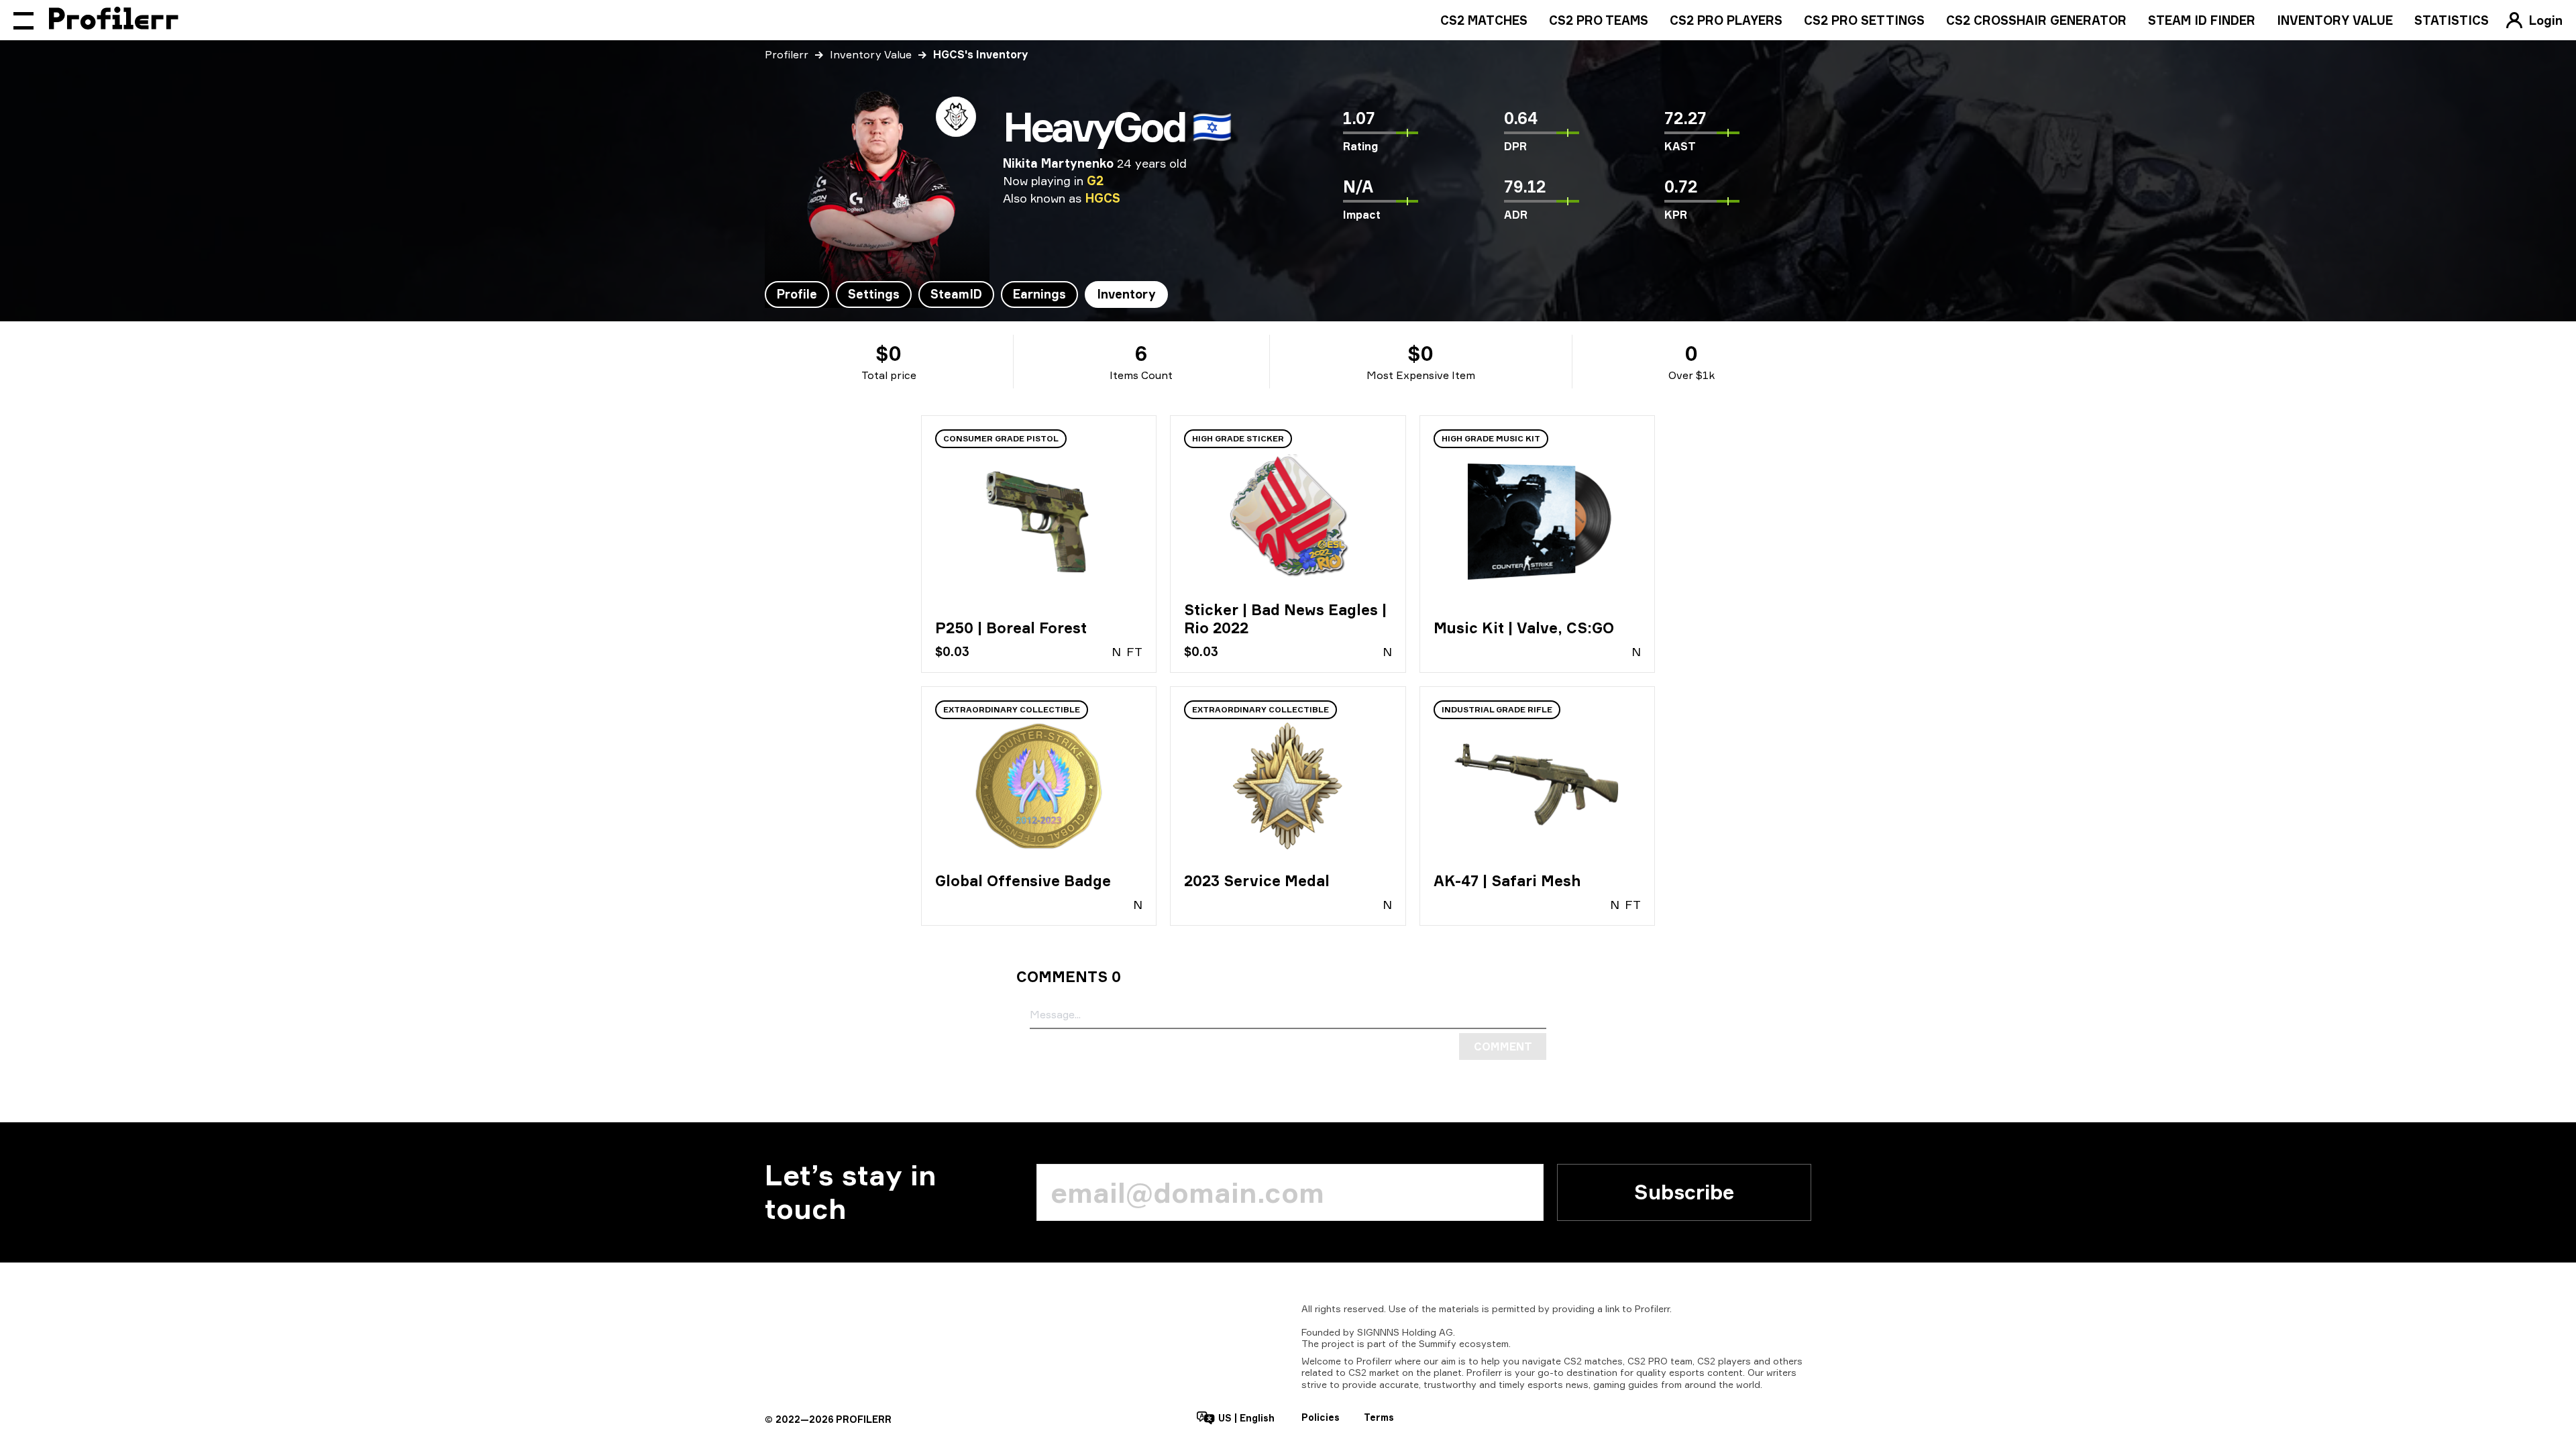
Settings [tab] (874, 294)
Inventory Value (2335, 20)
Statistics (2452, 20)
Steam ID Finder (2202, 20)
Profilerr (787, 54)
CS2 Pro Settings (1864, 20)
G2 (1095, 180)
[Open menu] (23, 20)
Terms (1379, 1417)
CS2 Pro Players (1726, 20)
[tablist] (966, 294)
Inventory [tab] (1126, 294)
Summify (1438, 1343)
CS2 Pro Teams (1599, 20)
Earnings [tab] (1039, 294)
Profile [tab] (797, 294)
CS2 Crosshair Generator (2036, 20)
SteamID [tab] (956, 294)
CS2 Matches (1484, 20)
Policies (1321, 1417)
